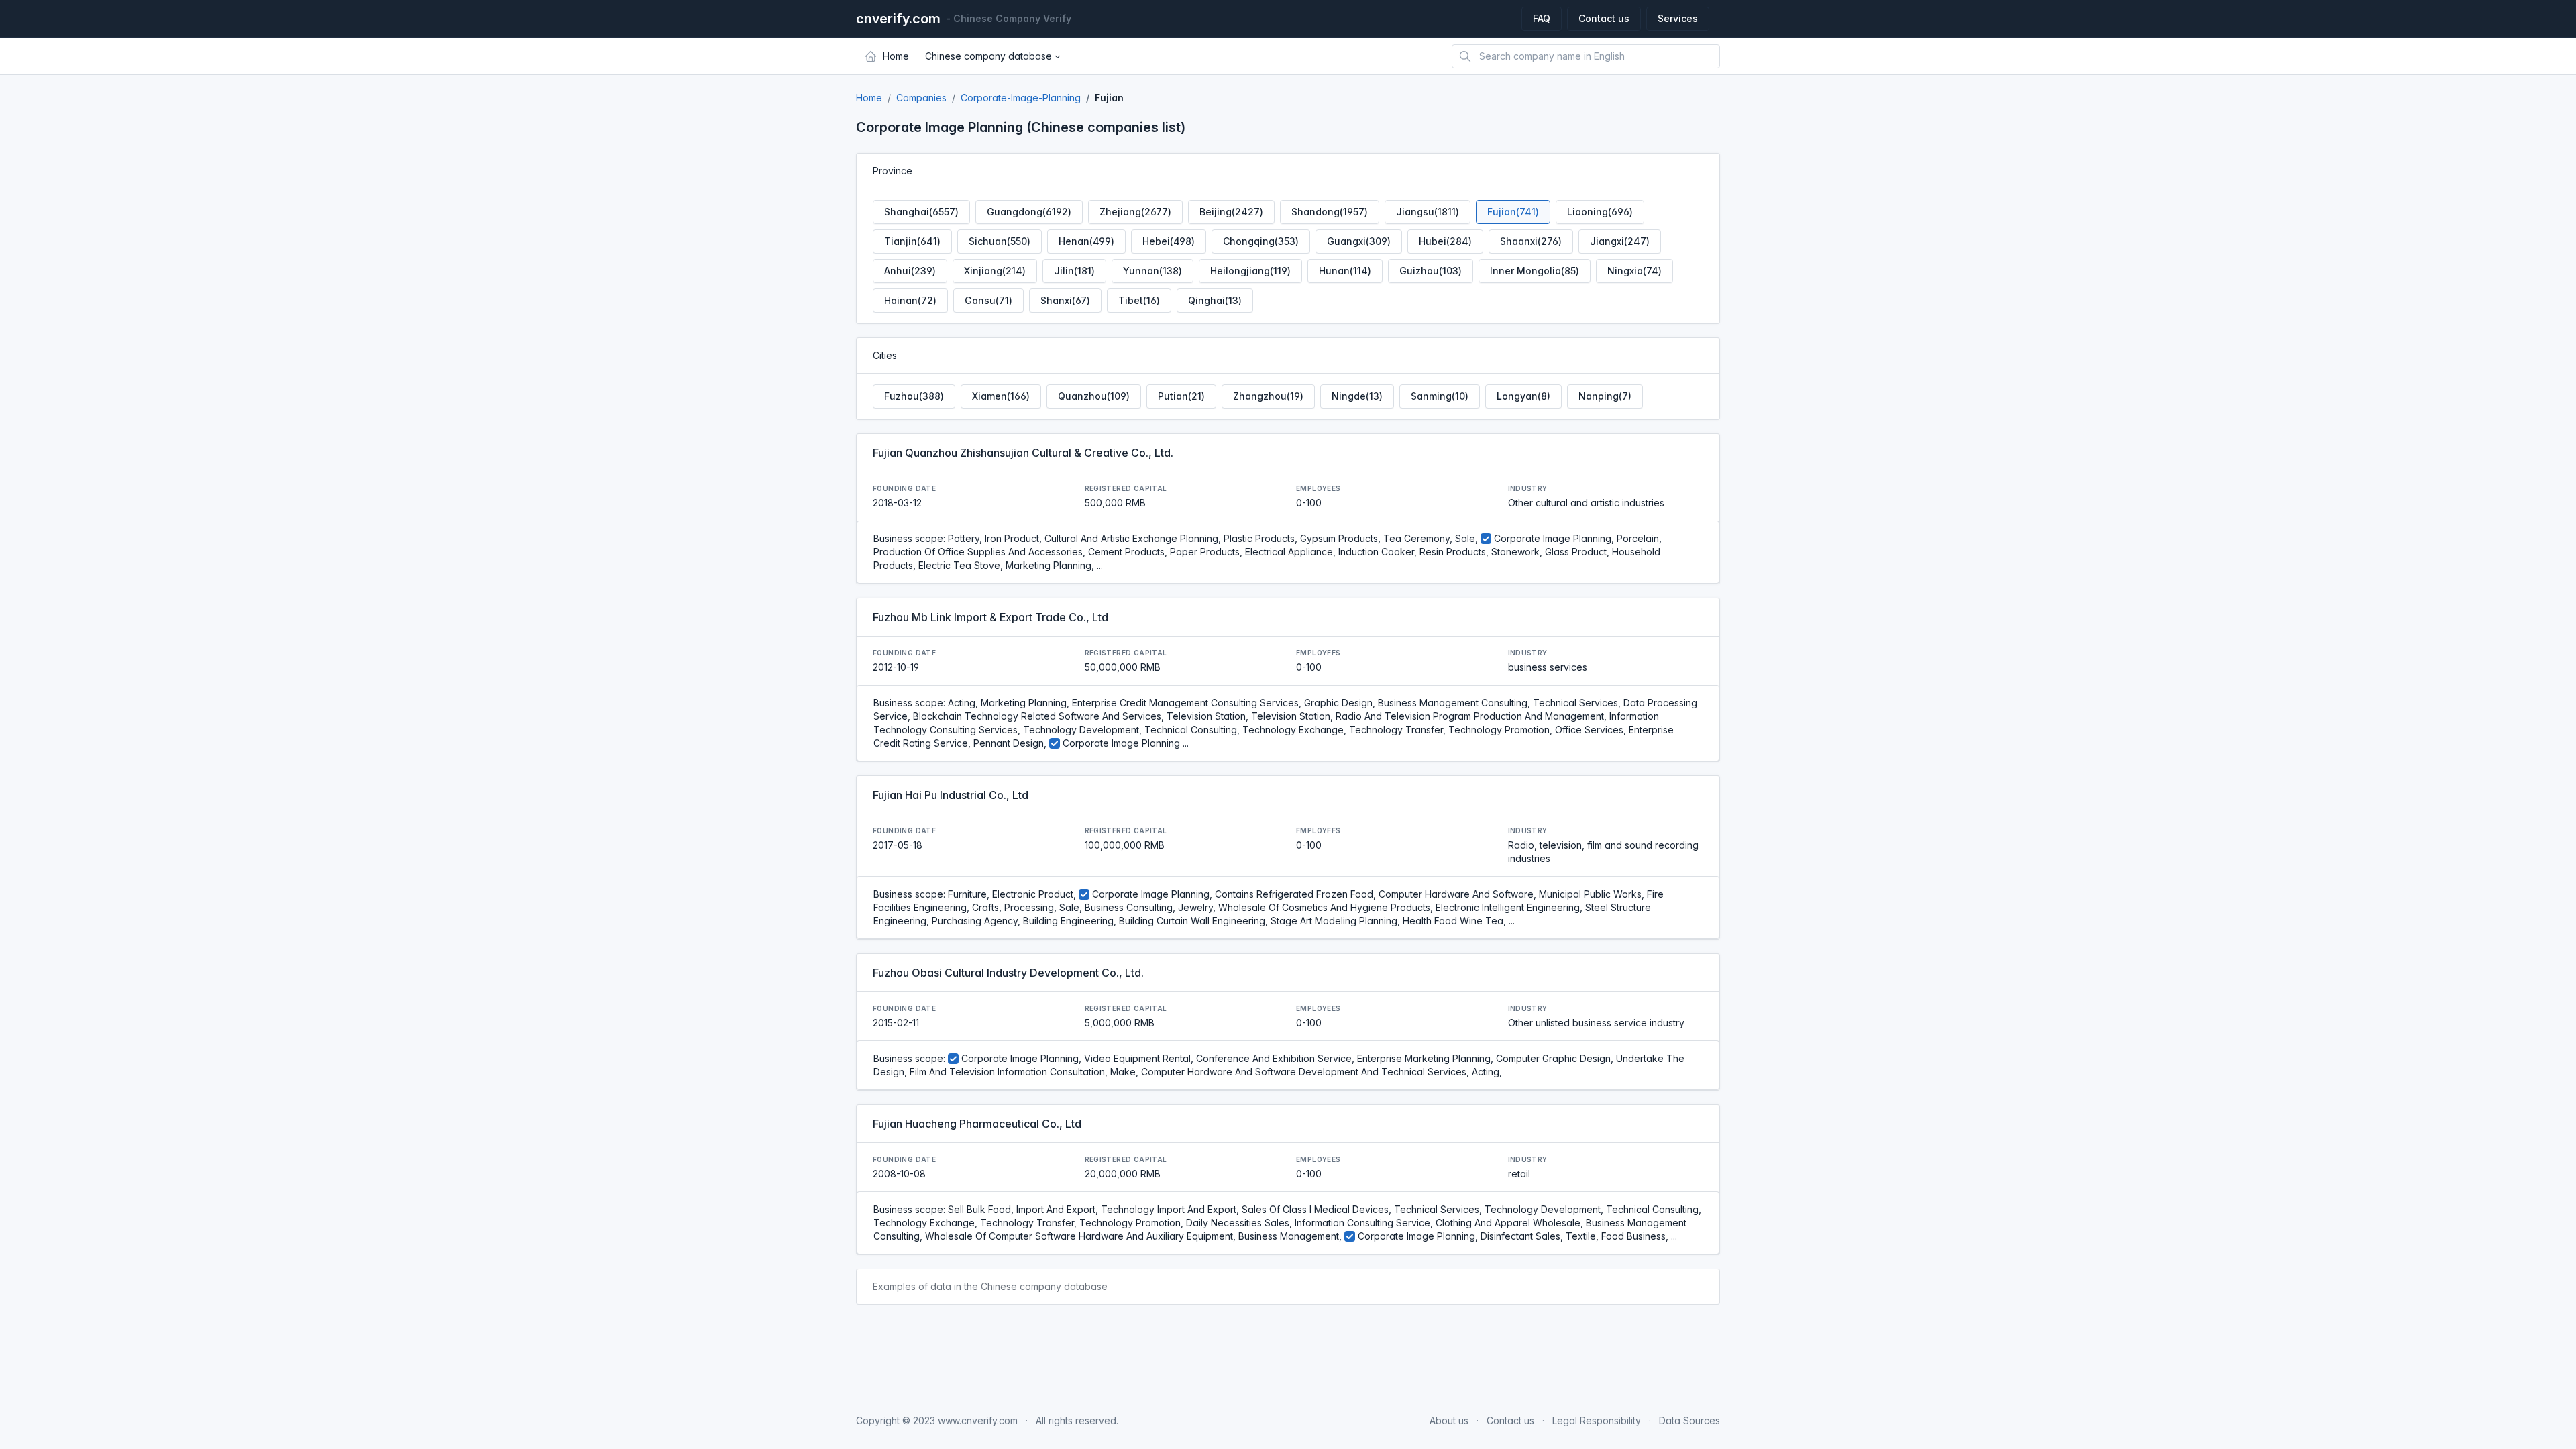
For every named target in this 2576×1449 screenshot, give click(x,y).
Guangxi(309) (1359, 241)
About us (1449, 1420)
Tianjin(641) (912, 241)
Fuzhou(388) (914, 396)
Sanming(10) (1440, 396)
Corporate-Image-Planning (1021, 98)
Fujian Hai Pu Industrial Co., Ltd (951, 795)
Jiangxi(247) (1620, 241)
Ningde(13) (1357, 396)
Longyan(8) (1523, 396)
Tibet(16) (1139, 300)
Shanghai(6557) (921, 212)
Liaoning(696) (1600, 212)
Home (869, 98)
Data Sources (1689, 1420)
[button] (992, 56)
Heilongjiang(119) (1250, 271)
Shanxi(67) (1065, 300)
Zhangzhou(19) (1268, 396)
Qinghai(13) (1215, 300)
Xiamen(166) (1001, 396)
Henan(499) (1086, 241)
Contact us (1604, 18)
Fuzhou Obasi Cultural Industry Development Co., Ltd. (1008, 973)
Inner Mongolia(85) (1535, 271)
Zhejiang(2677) (1135, 212)
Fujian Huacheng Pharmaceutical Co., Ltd (977, 1124)
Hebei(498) (1169, 241)
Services (1678, 18)
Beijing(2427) (1231, 212)
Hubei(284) (1445, 241)
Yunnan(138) (1152, 271)
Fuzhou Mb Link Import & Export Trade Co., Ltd (990, 617)
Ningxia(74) (1634, 271)
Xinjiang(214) (995, 271)
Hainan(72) (910, 300)
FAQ (1542, 18)
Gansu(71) (988, 300)
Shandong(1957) (1330, 212)
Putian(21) (1181, 396)
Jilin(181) (1074, 271)
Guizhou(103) (1431, 271)
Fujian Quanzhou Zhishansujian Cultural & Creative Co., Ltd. (1023, 453)
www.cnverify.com (978, 1420)
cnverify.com (898, 19)
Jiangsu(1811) (1428, 212)
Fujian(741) (1513, 212)
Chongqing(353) (1261, 241)
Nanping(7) (1605, 396)
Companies (921, 98)
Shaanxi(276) (1531, 241)
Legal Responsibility (1597, 1420)
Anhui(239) (910, 271)
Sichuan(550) (1000, 241)
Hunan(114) (1345, 271)
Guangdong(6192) (1029, 212)
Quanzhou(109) (1094, 396)
